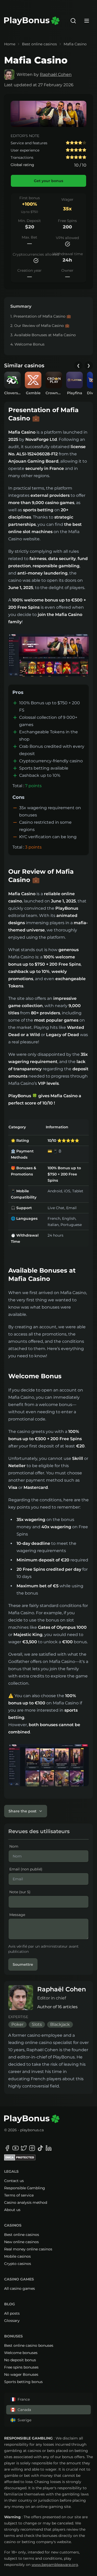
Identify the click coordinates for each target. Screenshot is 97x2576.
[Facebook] (7, 2148)
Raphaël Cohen (56, 74)
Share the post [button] (23, 1811)
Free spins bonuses (21, 2367)
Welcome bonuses (21, 2353)
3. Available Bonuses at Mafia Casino (43, 335)
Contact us (14, 2181)
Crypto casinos (18, 2264)
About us (12, 2210)
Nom (14, 1846)
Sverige (24, 2420)
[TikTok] (40, 2148)
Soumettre (23, 1964)
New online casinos (21, 2242)
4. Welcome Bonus (27, 344)
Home (10, 44)
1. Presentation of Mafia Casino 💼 (41, 316)
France (24, 2399)
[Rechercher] (73, 21)
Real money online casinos (28, 2249)
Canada (24, 2410)
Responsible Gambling (25, 2188)
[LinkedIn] (49, 2148)
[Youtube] (16, 2148)
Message (17, 1915)
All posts (12, 2313)
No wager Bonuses (21, 2374)
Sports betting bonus (23, 2382)
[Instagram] (32, 2148)
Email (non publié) (26, 1869)
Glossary (12, 2321)
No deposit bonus (20, 2360)
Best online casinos (39, 44)
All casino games (20, 2288)
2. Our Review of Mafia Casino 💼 (40, 326)
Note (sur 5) (20, 1892)
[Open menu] (87, 21)
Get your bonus (48, 181)
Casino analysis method (26, 2202)
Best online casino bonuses (29, 2345)
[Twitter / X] (24, 2148)
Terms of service (19, 2195)
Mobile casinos (17, 2256)
